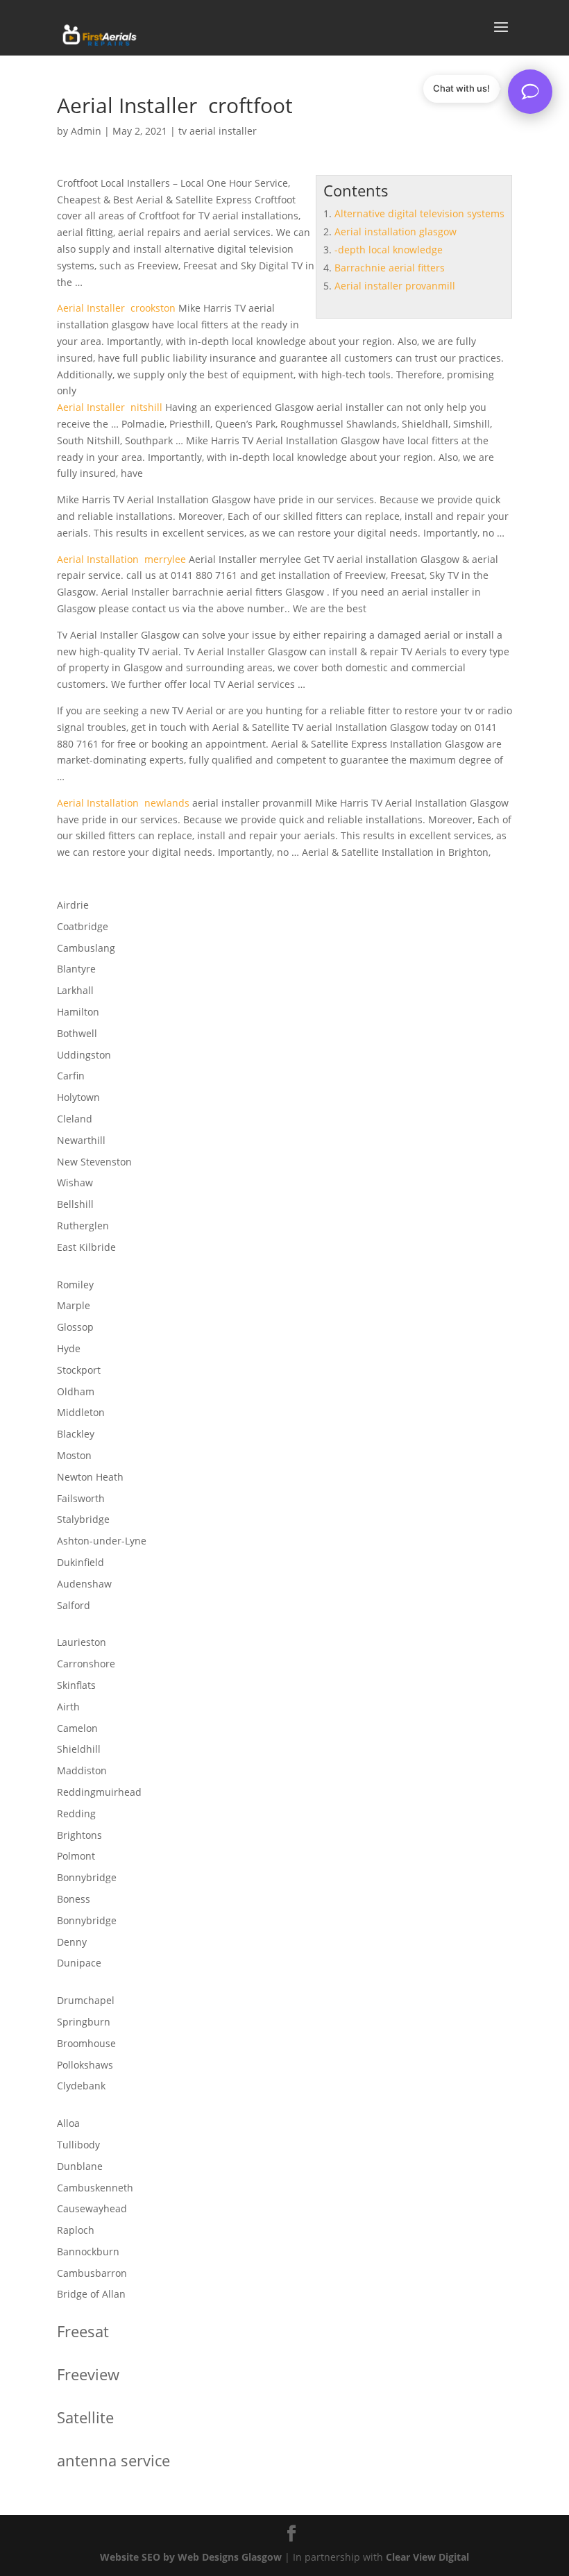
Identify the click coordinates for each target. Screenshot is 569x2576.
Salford (74, 1605)
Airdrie (73, 905)
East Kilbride (86, 1247)
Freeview (88, 2374)
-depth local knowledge (389, 250)
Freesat (83, 2331)
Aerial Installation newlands (123, 803)
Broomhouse (86, 2043)
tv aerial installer (218, 131)
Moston (74, 1455)
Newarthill (81, 1140)
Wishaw (75, 1182)
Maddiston (82, 1770)
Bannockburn (88, 2251)
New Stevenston (94, 1162)
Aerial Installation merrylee (121, 559)
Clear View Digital (427, 2557)
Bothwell (77, 1033)
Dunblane (80, 2166)
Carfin (71, 1076)
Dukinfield (80, 1562)
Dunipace (79, 1963)
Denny (72, 1942)
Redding (76, 1813)
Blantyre (76, 969)
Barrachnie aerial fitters (390, 268)
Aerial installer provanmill (395, 286)
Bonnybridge (87, 1877)
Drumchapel (86, 2000)
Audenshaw (84, 1584)
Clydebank (81, 2086)
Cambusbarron (92, 2273)
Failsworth (81, 1498)
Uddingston (84, 1055)
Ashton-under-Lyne (102, 1541)
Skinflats (76, 1685)
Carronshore (86, 1664)
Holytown (78, 1097)
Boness (74, 1899)
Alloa (68, 2123)
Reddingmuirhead (99, 1792)
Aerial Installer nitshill (110, 407)
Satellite (85, 2417)
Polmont (76, 1856)
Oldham (76, 1391)
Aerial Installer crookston (116, 308)
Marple (74, 1305)
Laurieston (82, 1642)
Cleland (75, 1119)
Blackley (76, 1434)
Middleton (81, 1412)
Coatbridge (83, 926)
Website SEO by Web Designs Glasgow (191, 2557)
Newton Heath (90, 1477)
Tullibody (78, 2145)
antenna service (113, 2460)
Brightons (79, 1835)
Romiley (75, 1285)
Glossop (75, 1327)
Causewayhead (92, 2208)
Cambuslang (86, 948)
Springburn (84, 2022)
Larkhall (75, 990)
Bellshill (75, 1204)
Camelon (77, 1728)
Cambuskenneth (95, 2188)
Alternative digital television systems (419, 213)
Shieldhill (79, 1749)
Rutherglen (83, 1226)
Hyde (69, 1348)
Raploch (76, 2230)
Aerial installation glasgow (396, 231)
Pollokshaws (85, 2065)
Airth (68, 1707)
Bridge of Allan (91, 2294)
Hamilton (78, 1012)
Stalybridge (83, 1519)
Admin (86, 131)
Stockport (79, 1370)
